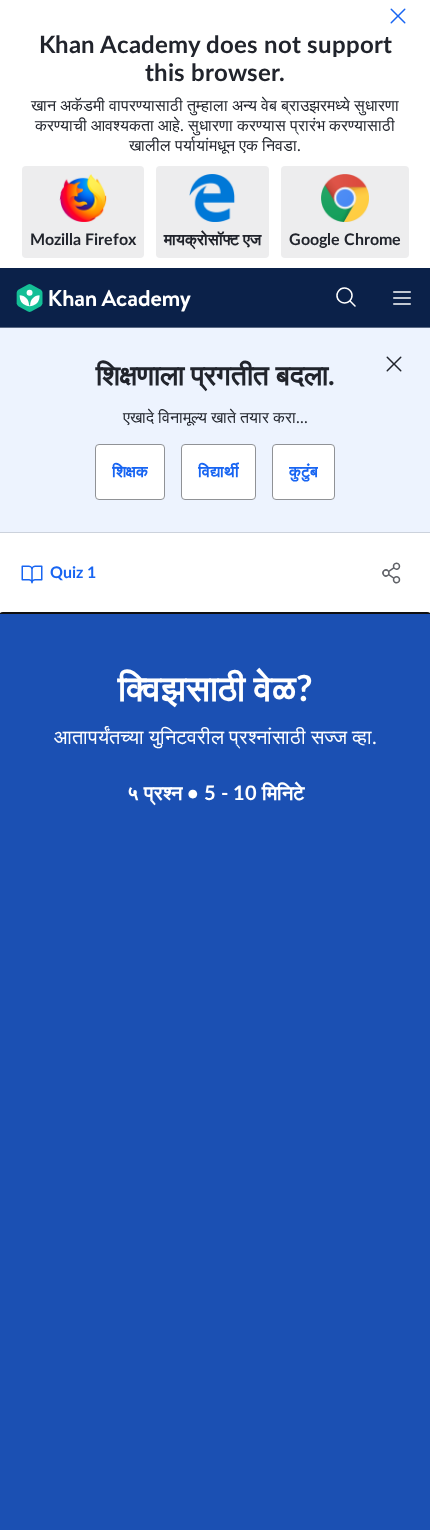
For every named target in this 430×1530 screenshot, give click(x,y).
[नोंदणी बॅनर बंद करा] (394, 364)
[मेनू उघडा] (402, 298)
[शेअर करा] (392, 573)
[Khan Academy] (95, 298)
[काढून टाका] (398, 16)
